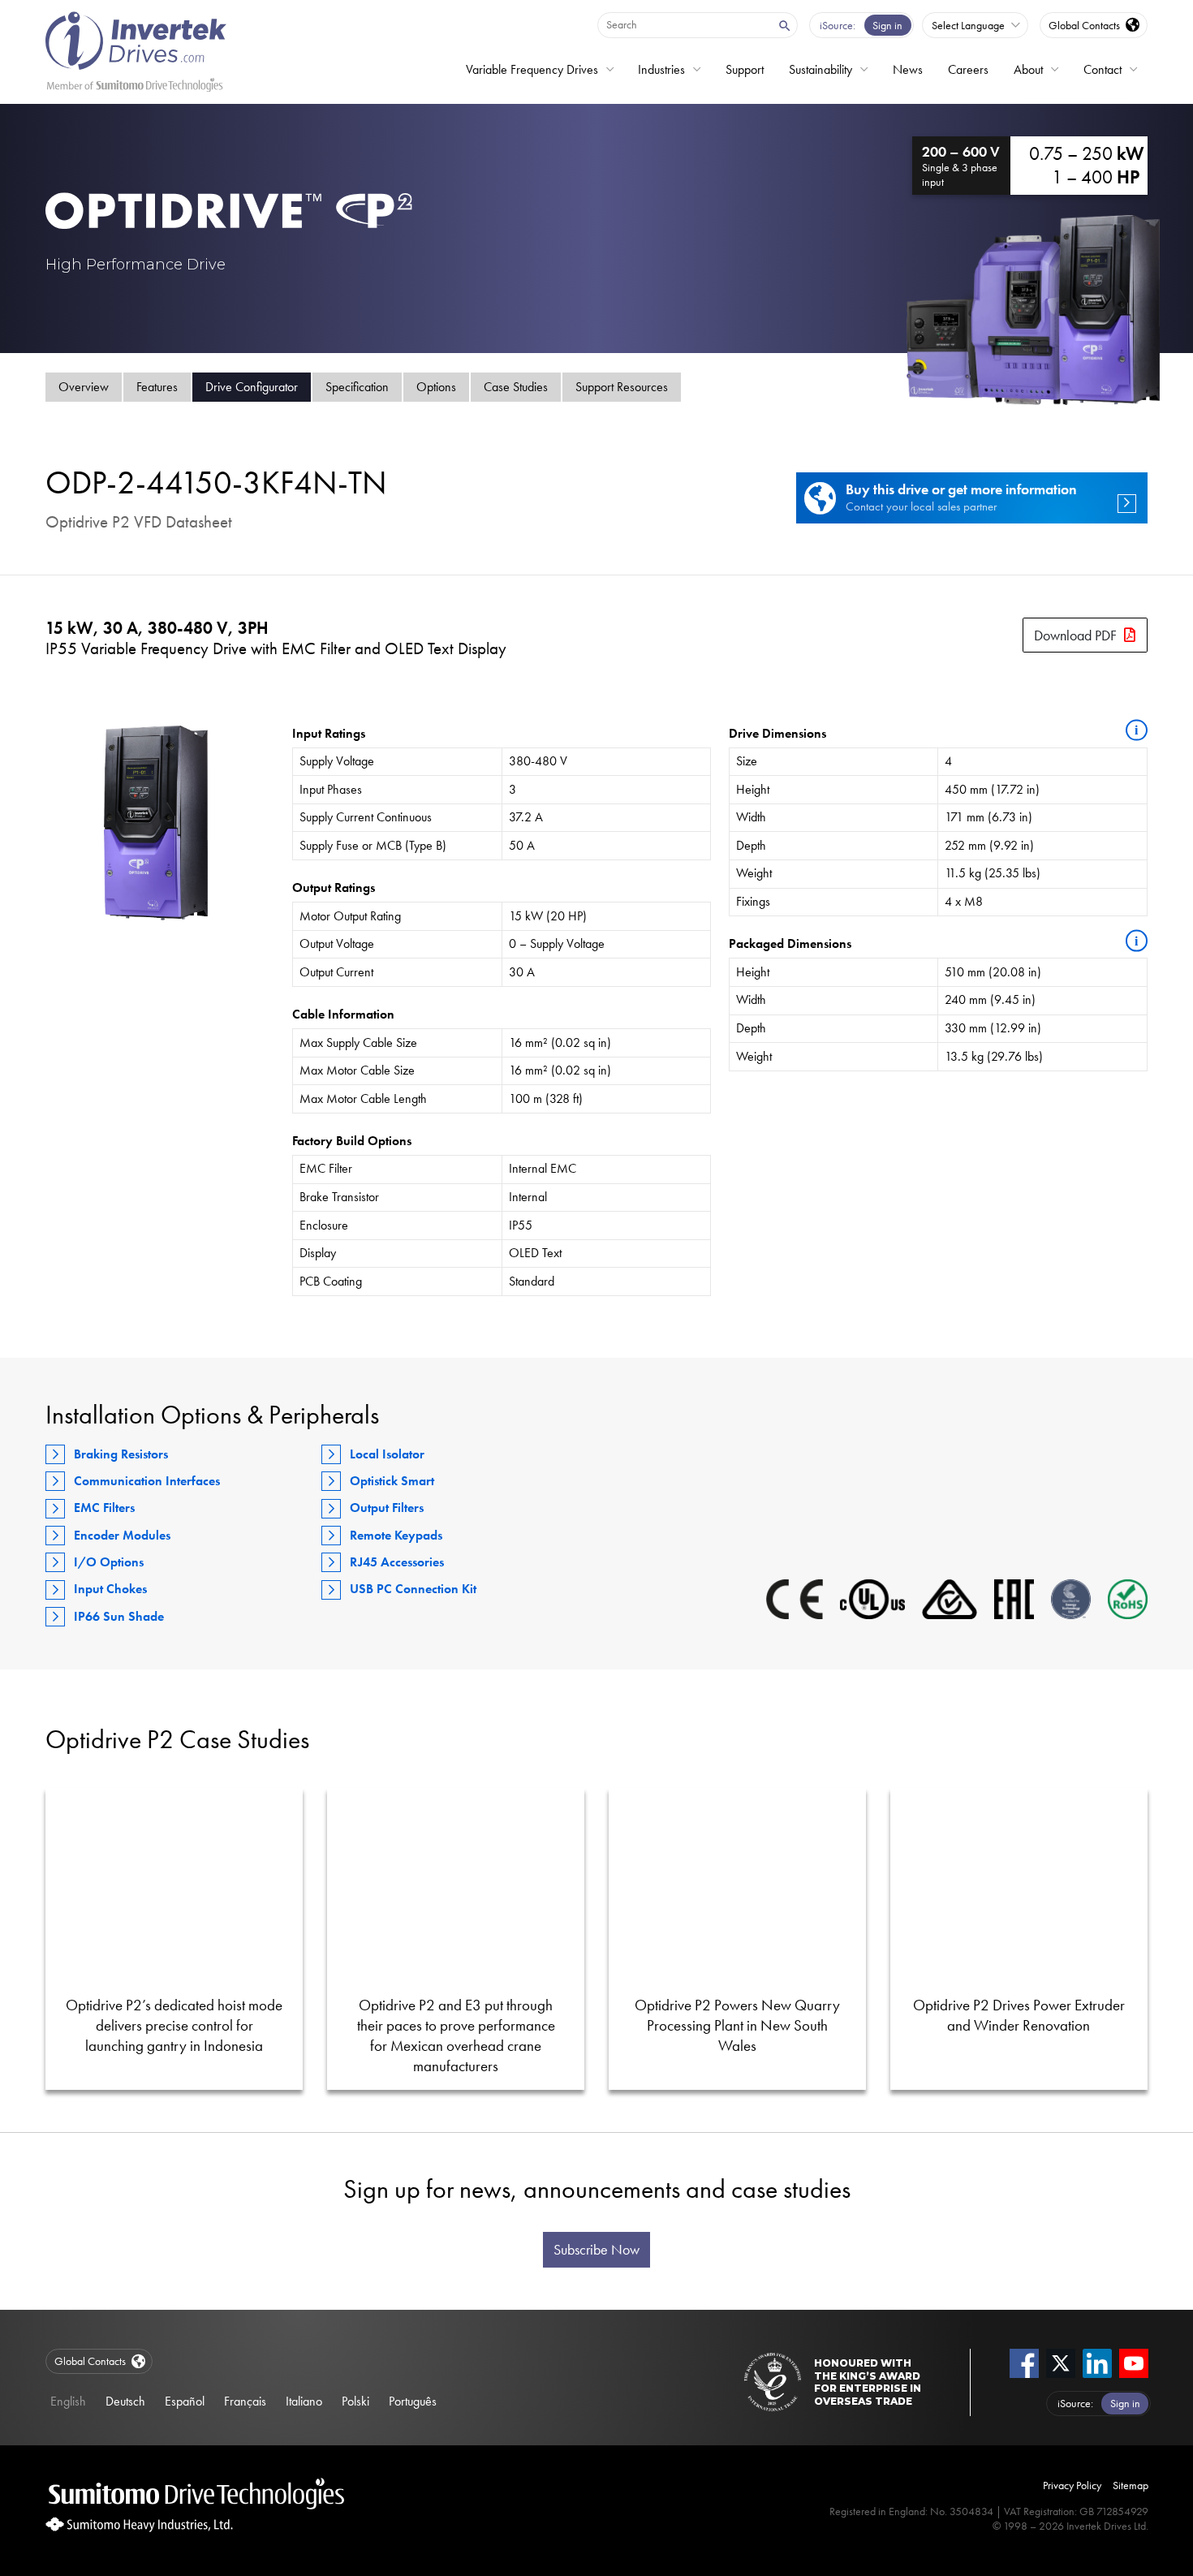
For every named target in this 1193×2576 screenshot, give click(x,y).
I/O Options (109, 1562)
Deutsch (125, 2401)
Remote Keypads (396, 1535)
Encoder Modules (122, 1535)
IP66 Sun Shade (119, 1616)
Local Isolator (387, 1454)
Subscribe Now (596, 2250)
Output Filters (387, 1508)
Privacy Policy (1072, 2485)
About (1028, 69)
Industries (661, 69)
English (68, 2401)
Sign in (887, 25)
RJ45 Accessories (397, 1562)
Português (413, 2401)
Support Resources (622, 387)
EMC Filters (104, 1508)
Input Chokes (110, 1589)
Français (245, 2401)
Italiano (304, 2401)
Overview (84, 387)
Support (745, 69)
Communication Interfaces (147, 1481)
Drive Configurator (252, 387)
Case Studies (516, 387)
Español (185, 2401)
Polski (355, 2401)
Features (157, 387)
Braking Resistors (121, 1454)
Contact (1103, 69)
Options (436, 387)
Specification (357, 387)
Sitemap (1131, 2485)
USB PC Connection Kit (413, 1589)
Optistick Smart (392, 1481)
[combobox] (683, 24)
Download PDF (1075, 635)
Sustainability (820, 69)
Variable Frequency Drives (532, 69)
